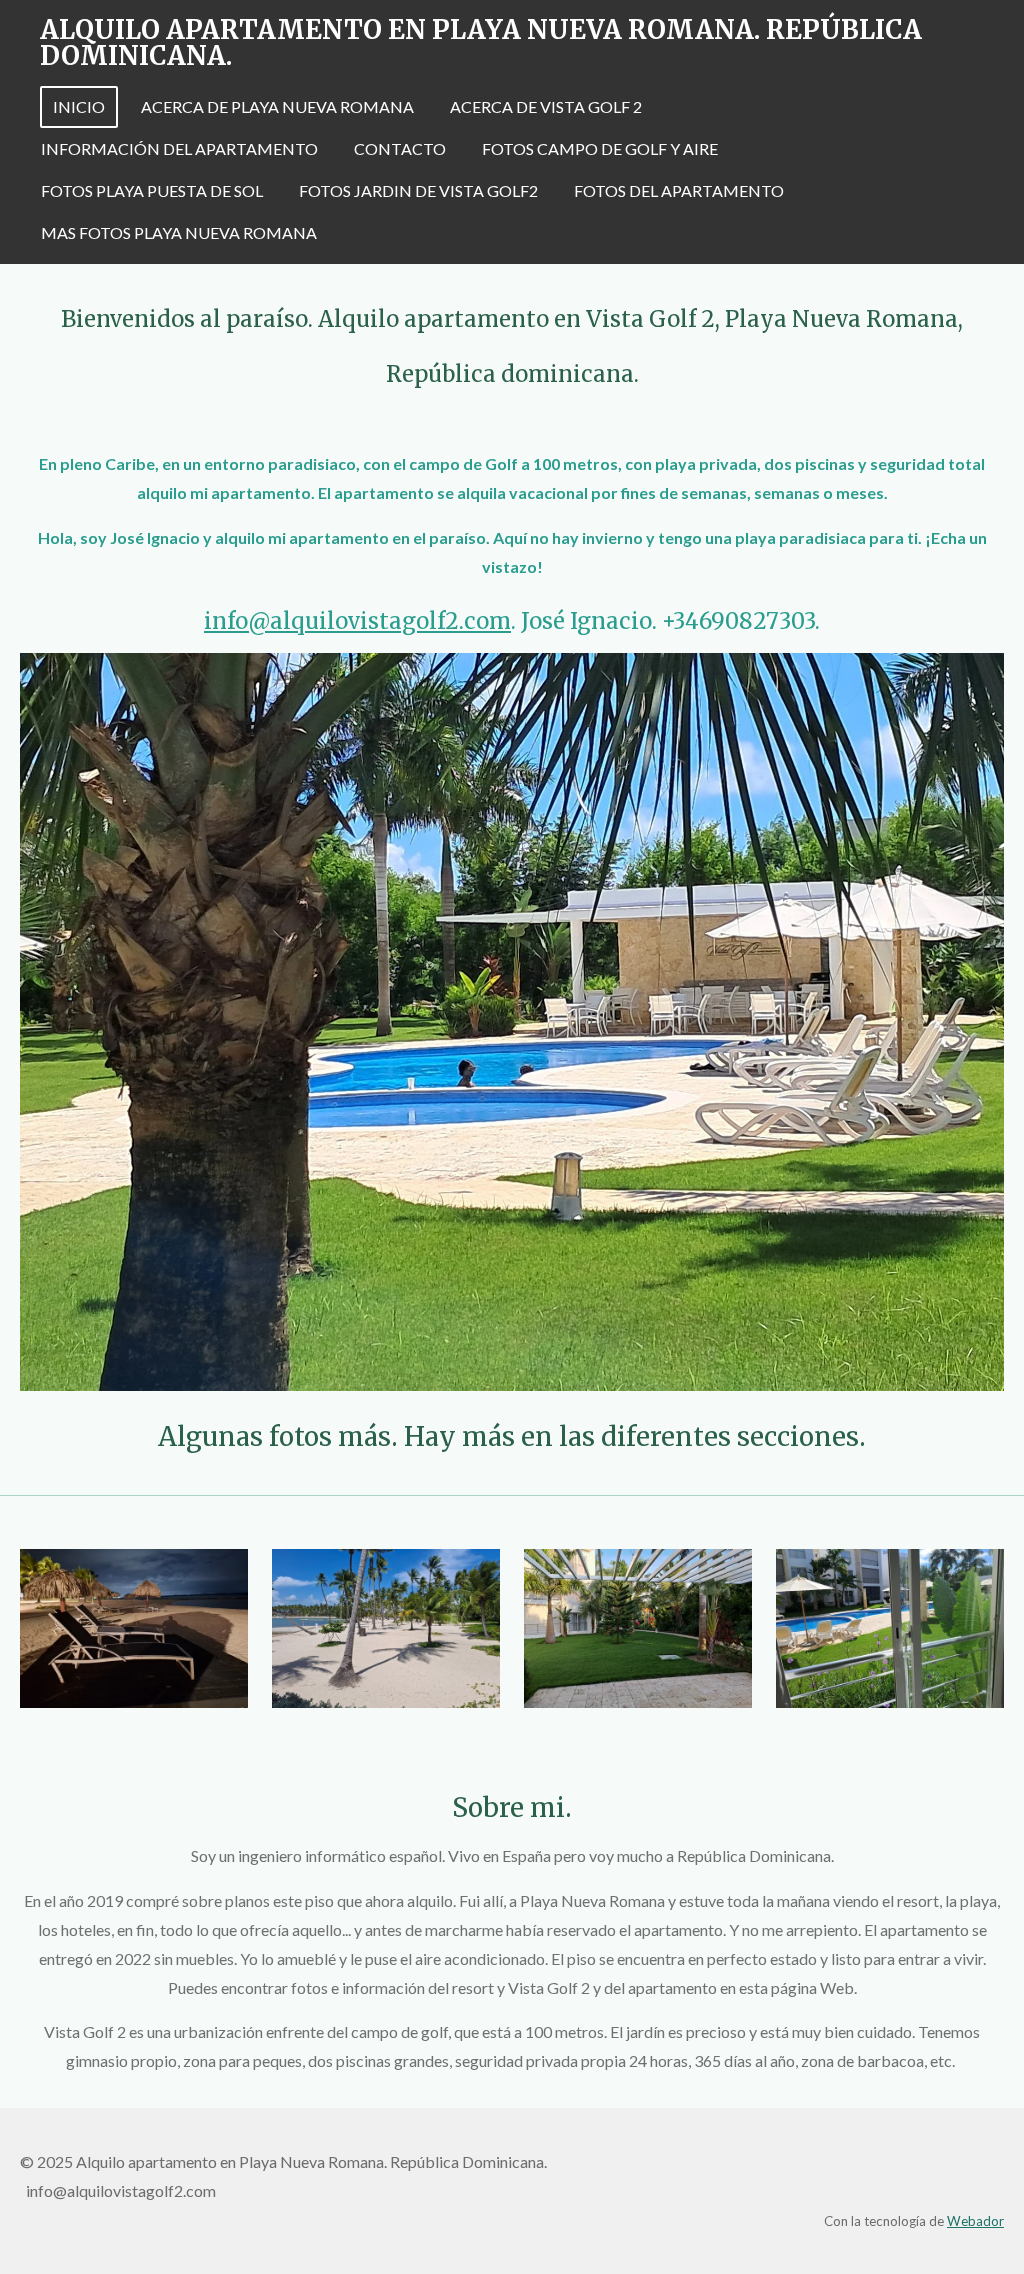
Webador (975, 2221)
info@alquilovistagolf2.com (357, 621)
